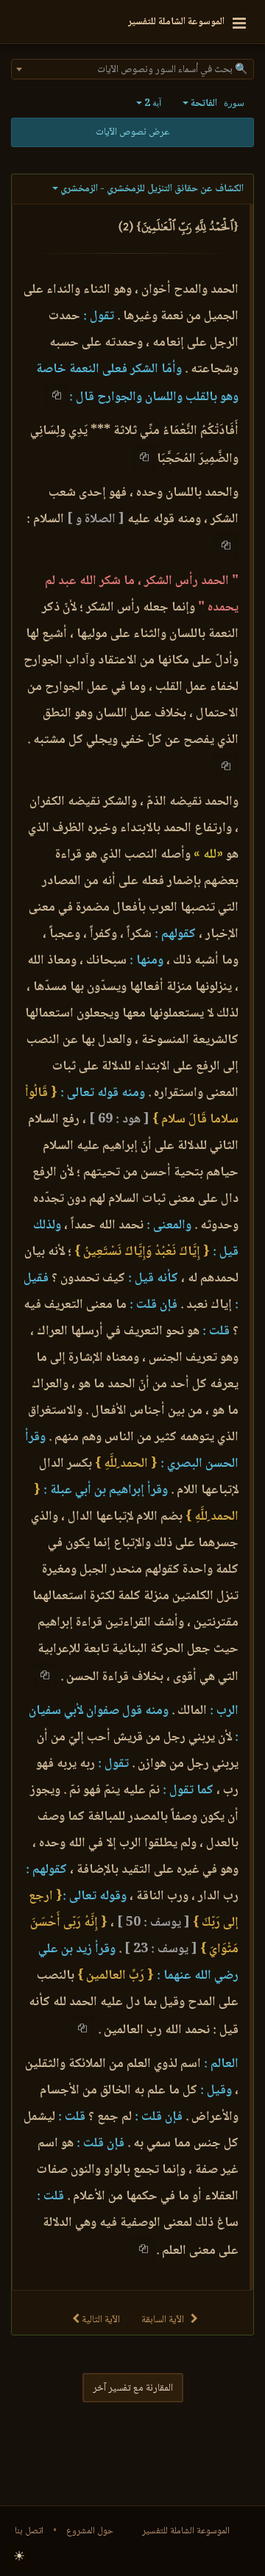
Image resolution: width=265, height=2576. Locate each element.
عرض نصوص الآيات (132, 132)
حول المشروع (90, 2531)
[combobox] (132, 69)
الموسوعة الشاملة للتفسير (186, 2531)
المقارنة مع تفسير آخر (133, 2388)
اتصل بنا (29, 2531)
